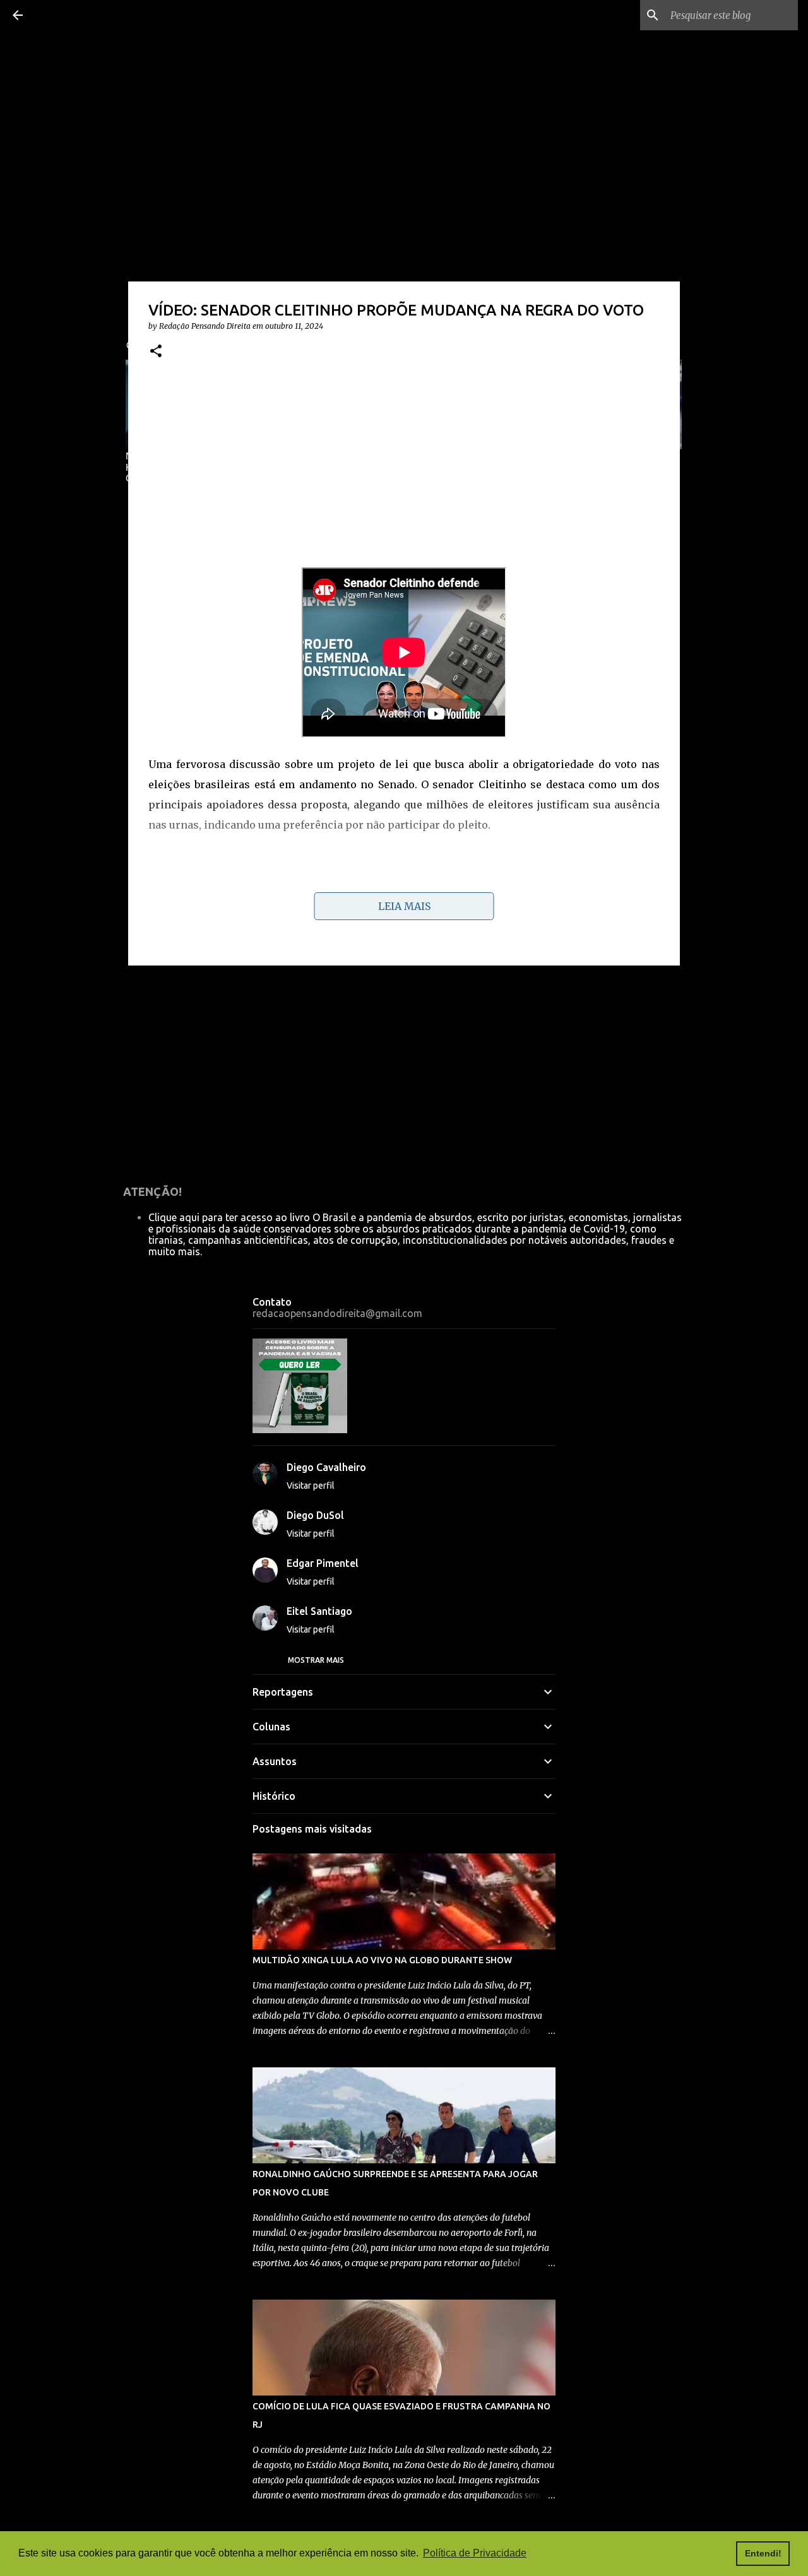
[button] (156, 352)
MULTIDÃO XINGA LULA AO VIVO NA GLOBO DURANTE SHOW (382, 1960)
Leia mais (404, 906)
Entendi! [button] (763, 2553)
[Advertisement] (404, 469)
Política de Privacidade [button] (475, 2553)
